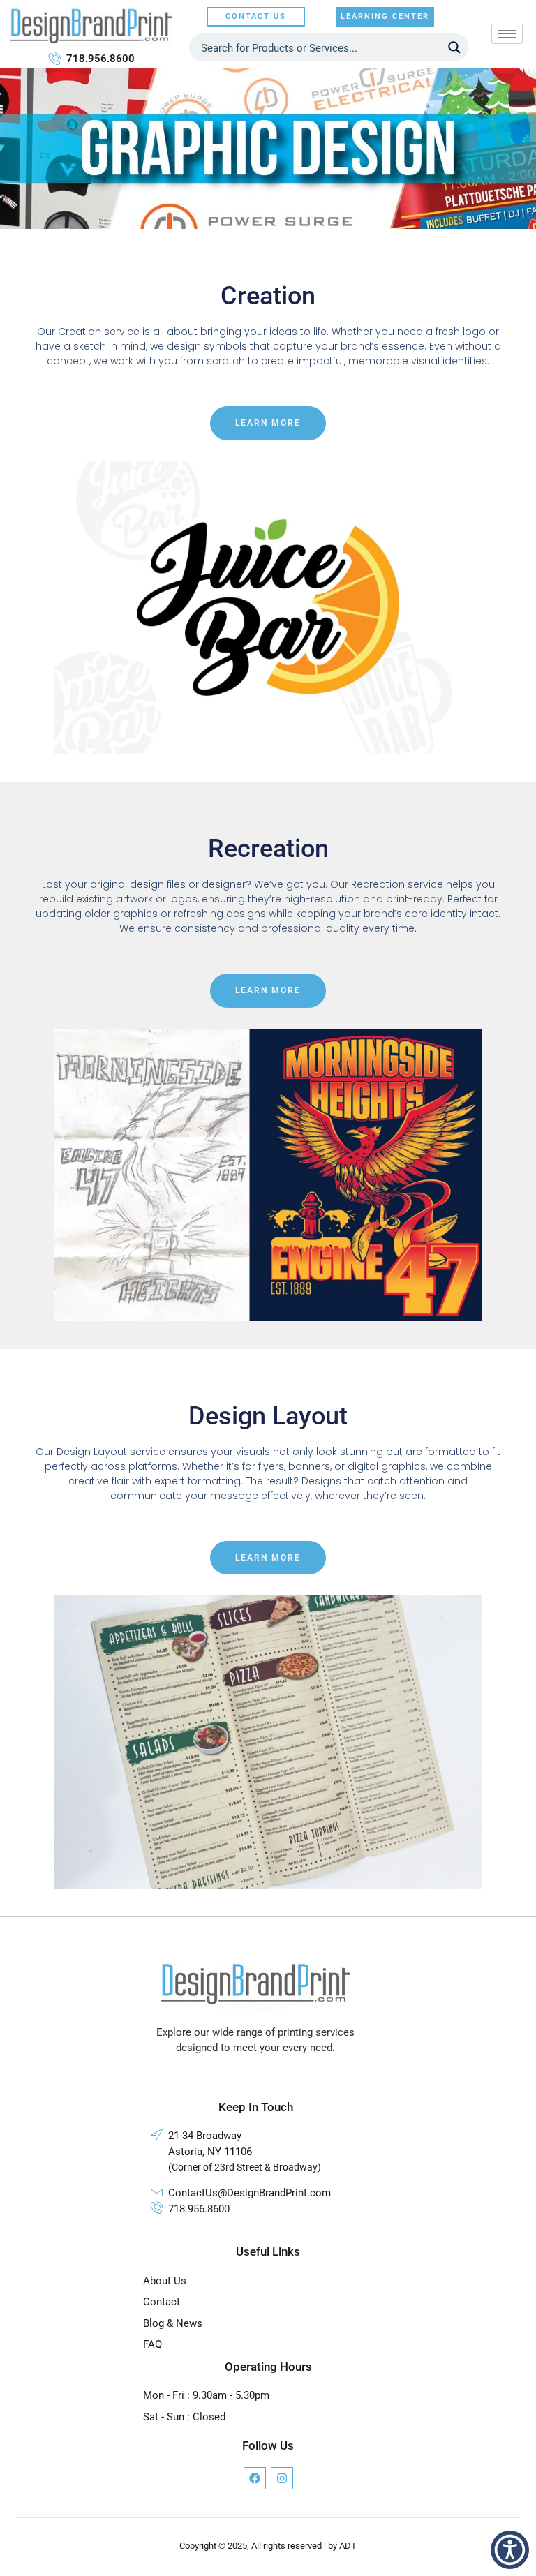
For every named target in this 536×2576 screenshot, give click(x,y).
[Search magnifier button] (454, 47)
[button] (510, 2550)
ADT (348, 2546)
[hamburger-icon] (507, 34)
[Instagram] (282, 2478)
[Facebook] (255, 2478)
